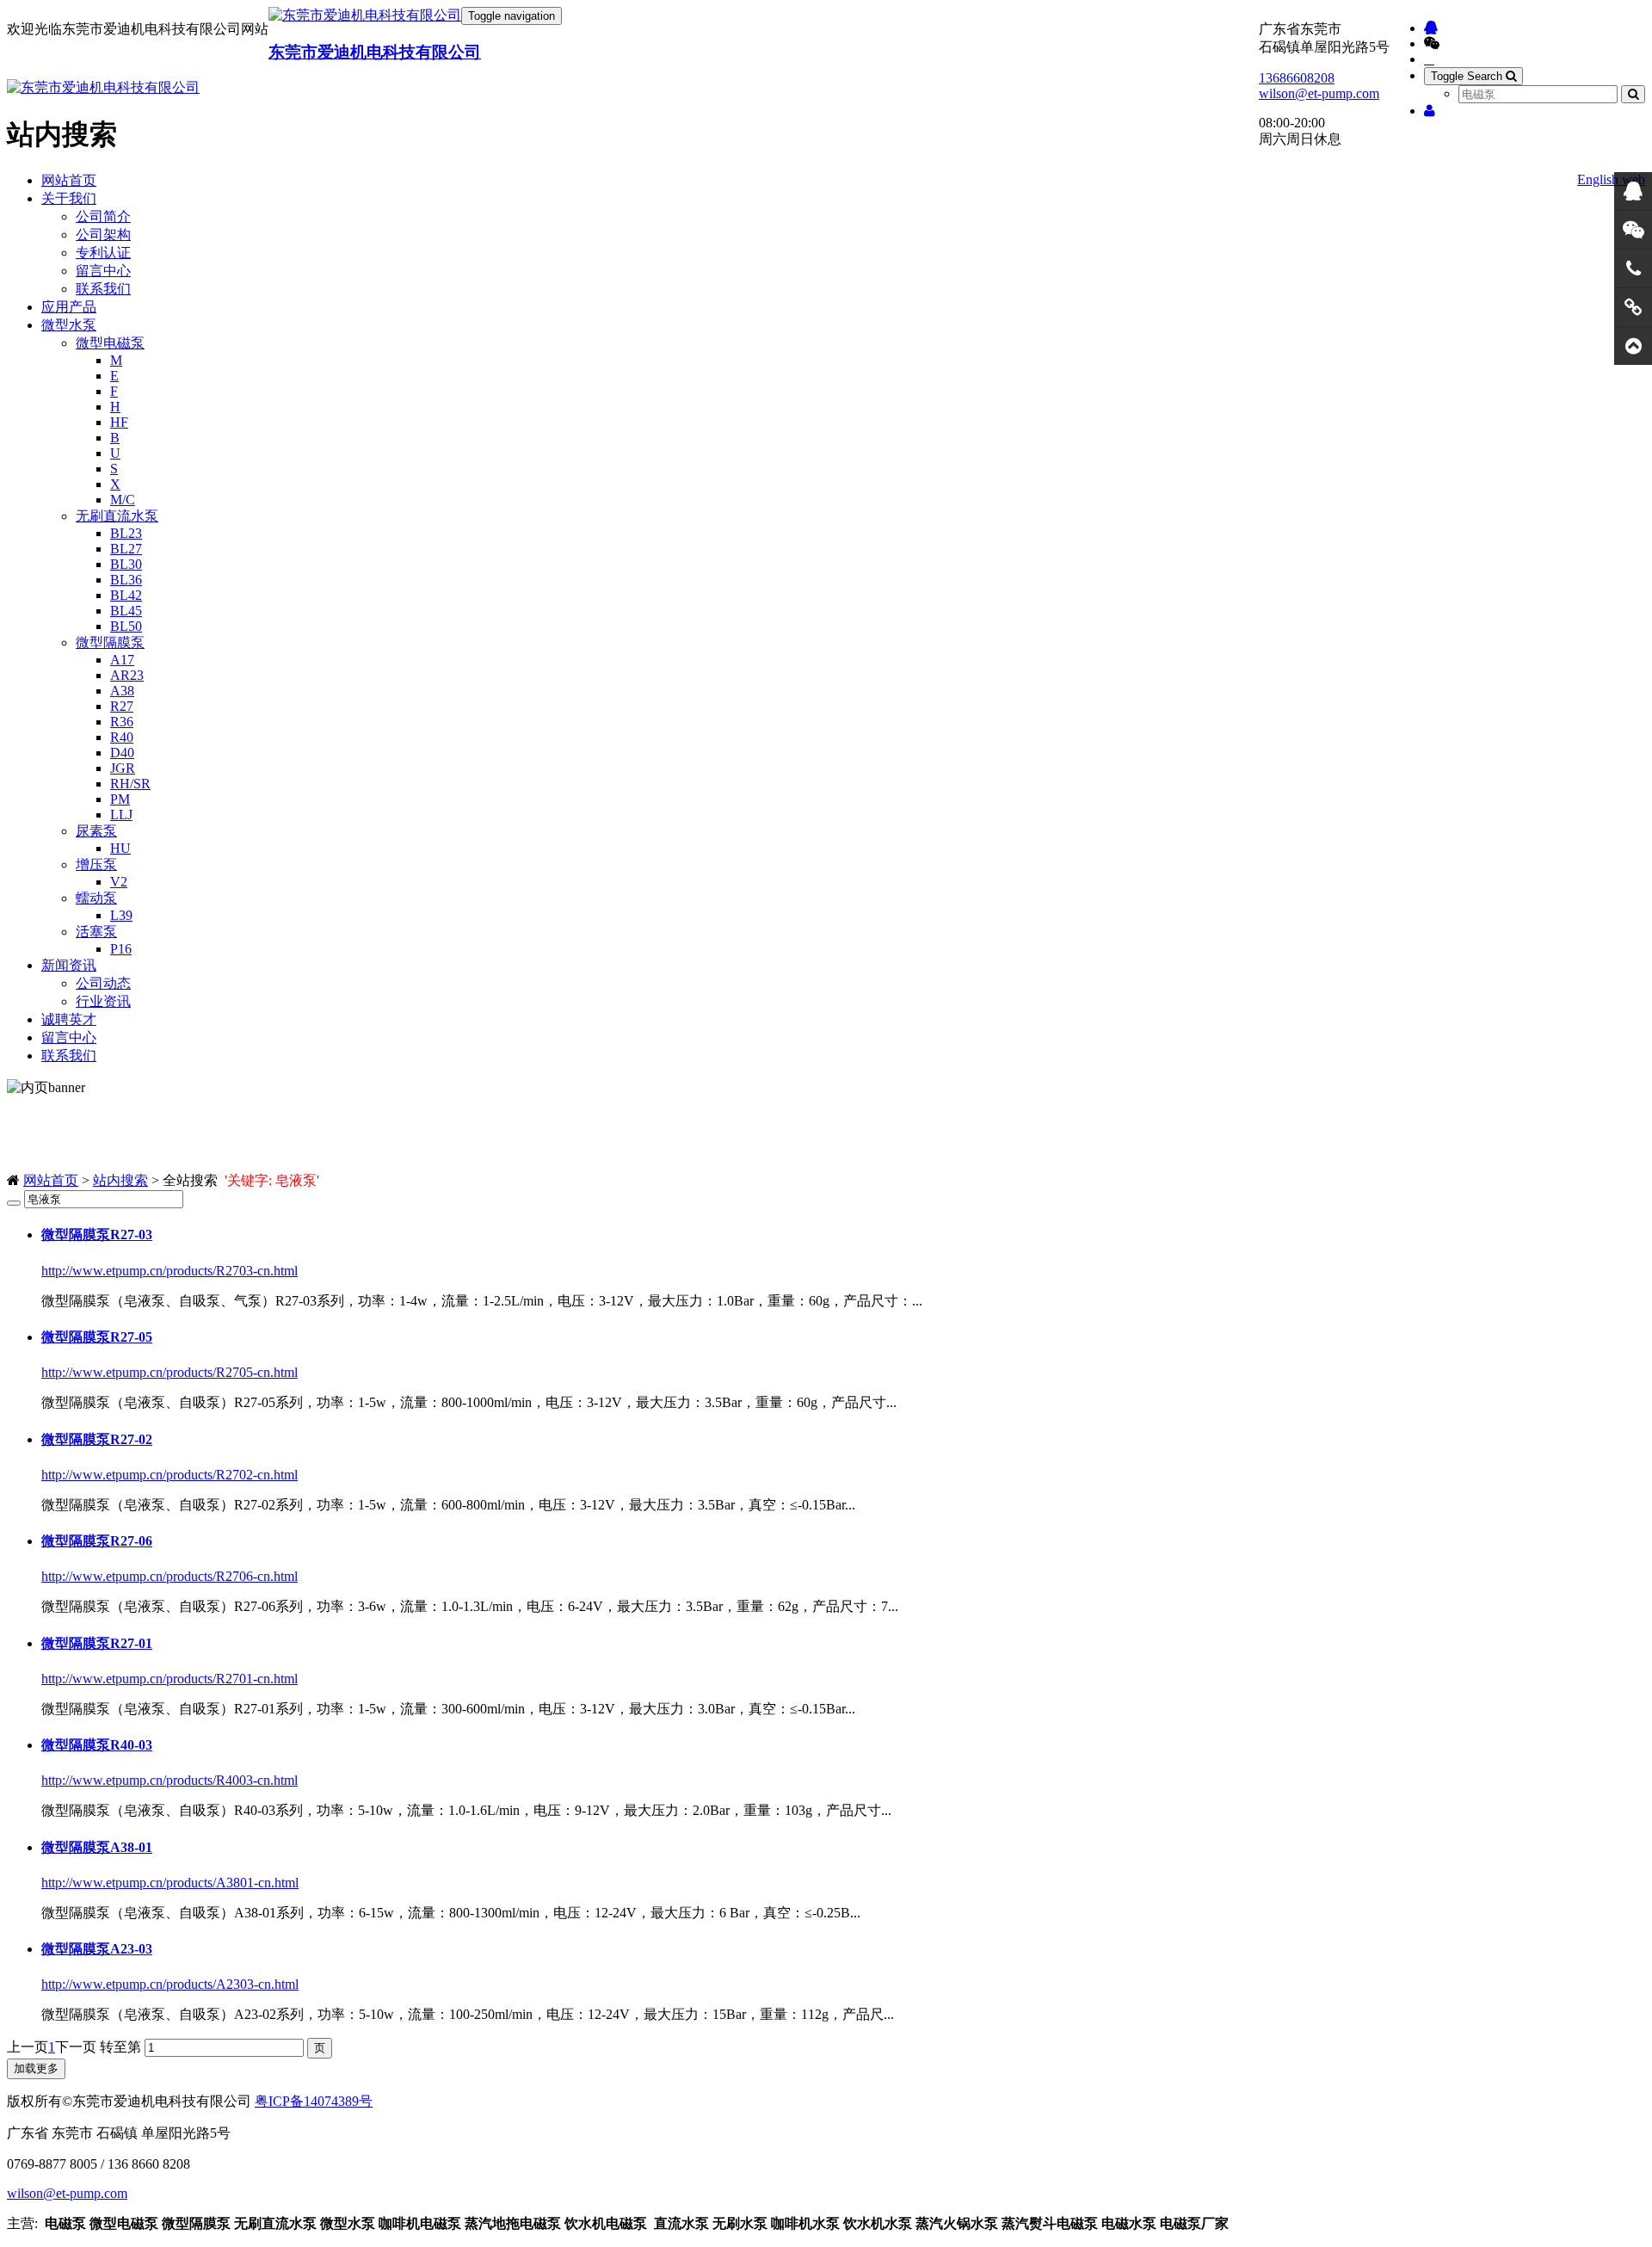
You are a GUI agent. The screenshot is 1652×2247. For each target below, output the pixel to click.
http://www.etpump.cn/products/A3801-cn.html (170, 1883)
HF (119, 422)
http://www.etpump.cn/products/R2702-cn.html (170, 1475)
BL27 (126, 549)
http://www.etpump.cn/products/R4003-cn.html (170, 1780)
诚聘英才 (69, 1019)
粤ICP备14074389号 (314, 2101)
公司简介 (103, 216)
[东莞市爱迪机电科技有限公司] (365, 16)
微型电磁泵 (110, 343)
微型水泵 (69, 325)
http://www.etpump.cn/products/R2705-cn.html (170, 1372)
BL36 (126, 580)
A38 (122, 691)
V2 (119, 882)
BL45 (126, 611)
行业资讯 (103, 1001)
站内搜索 (120, 1180)
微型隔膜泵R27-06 (97, 1541)
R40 (122, 737)
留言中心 (103, 271)
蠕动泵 (96, 898)
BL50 (126, 626)
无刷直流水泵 (117, 516)
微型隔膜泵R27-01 (97, 1643)
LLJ (121, 815)
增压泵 (96, 864)
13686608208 (1297, 78)
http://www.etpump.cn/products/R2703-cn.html (170, 1271)
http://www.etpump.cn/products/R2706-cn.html (170, 1576)
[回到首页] (1633, 346)
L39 (121, 915)
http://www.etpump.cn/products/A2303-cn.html (170, 1984)
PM (120, 799)
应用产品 (69, 307)
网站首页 (69, 180)
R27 (122, 706)
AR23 (127, 675)
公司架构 (103, 235)
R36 (122, 722)
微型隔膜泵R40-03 (97, 1745)
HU (120, 848)
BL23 (126, 533)
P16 (121, 949)
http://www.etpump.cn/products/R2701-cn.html (170, 1679)
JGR (123, 768)
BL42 (126, 595)
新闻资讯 (69, 965)
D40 (122, 753)
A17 (122, 660)
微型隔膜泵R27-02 (97, 1439)
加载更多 (36, 2068)
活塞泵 (96, 932)
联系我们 (103, 289)
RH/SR (130, 784)
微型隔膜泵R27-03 (97, 1235)
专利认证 (103, 253)
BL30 (126, 564)
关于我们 (69, 198)
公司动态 (103, 983)
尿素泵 (96, 831)
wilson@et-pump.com (1319, 93)
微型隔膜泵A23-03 (97, 1949)
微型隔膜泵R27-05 (97, 1337)
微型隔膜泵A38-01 (97, 1847)
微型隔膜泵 (110, 642)
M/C (123, 500)
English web (1611, 179)
